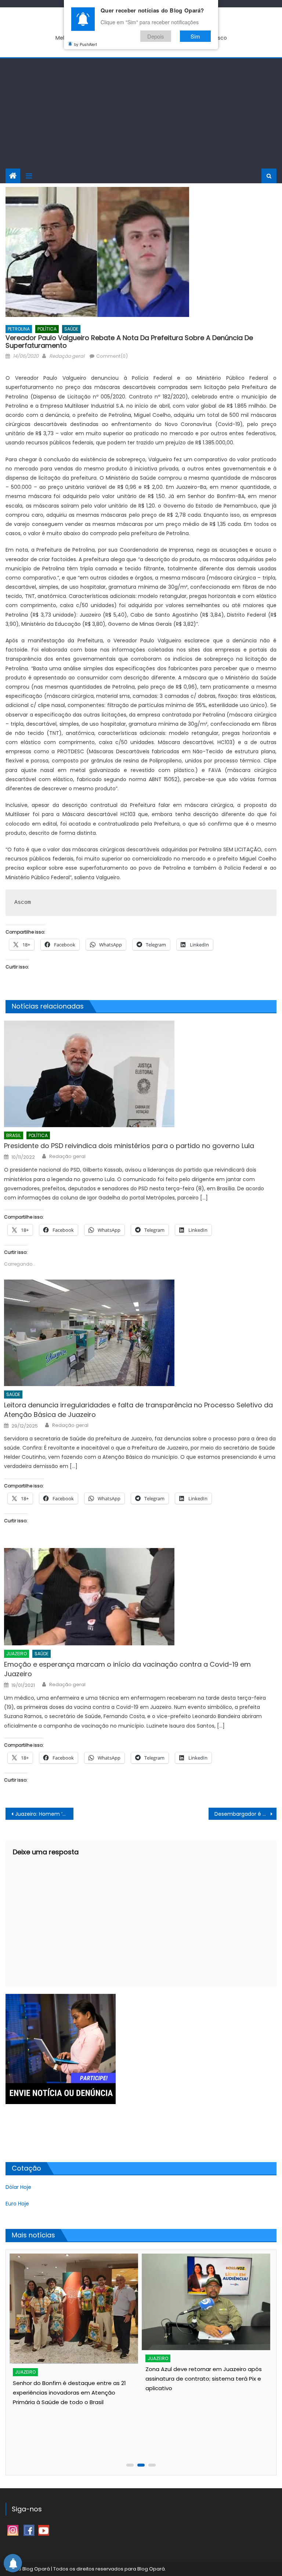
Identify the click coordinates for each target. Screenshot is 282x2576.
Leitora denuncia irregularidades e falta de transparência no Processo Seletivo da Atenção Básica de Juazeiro (138, 1410)
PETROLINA (19, 329)
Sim (195, 36)
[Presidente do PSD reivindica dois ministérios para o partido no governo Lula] (140, 1074)
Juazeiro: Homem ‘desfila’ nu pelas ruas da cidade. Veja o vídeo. (44, 1814)
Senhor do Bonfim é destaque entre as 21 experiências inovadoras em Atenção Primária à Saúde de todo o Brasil (69, 2393)
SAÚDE (71, 329)
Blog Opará (151, 2569)
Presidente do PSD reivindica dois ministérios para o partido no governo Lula (129, 1146)
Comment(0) (112, 356)
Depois (156, 36)
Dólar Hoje (18, 2187)
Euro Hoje (17, 2204)
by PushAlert (86, 44)
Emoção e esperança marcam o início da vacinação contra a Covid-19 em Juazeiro (127, 1669)
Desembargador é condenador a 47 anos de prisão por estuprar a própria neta (245, 1814)
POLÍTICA (47, 329)
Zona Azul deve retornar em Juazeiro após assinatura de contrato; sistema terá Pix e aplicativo (204, 2379)
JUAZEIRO (17, 1654)
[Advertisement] (141, 113)
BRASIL (14, 1135)
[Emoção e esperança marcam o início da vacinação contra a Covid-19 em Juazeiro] (140, 1597)
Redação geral (67, 356)
